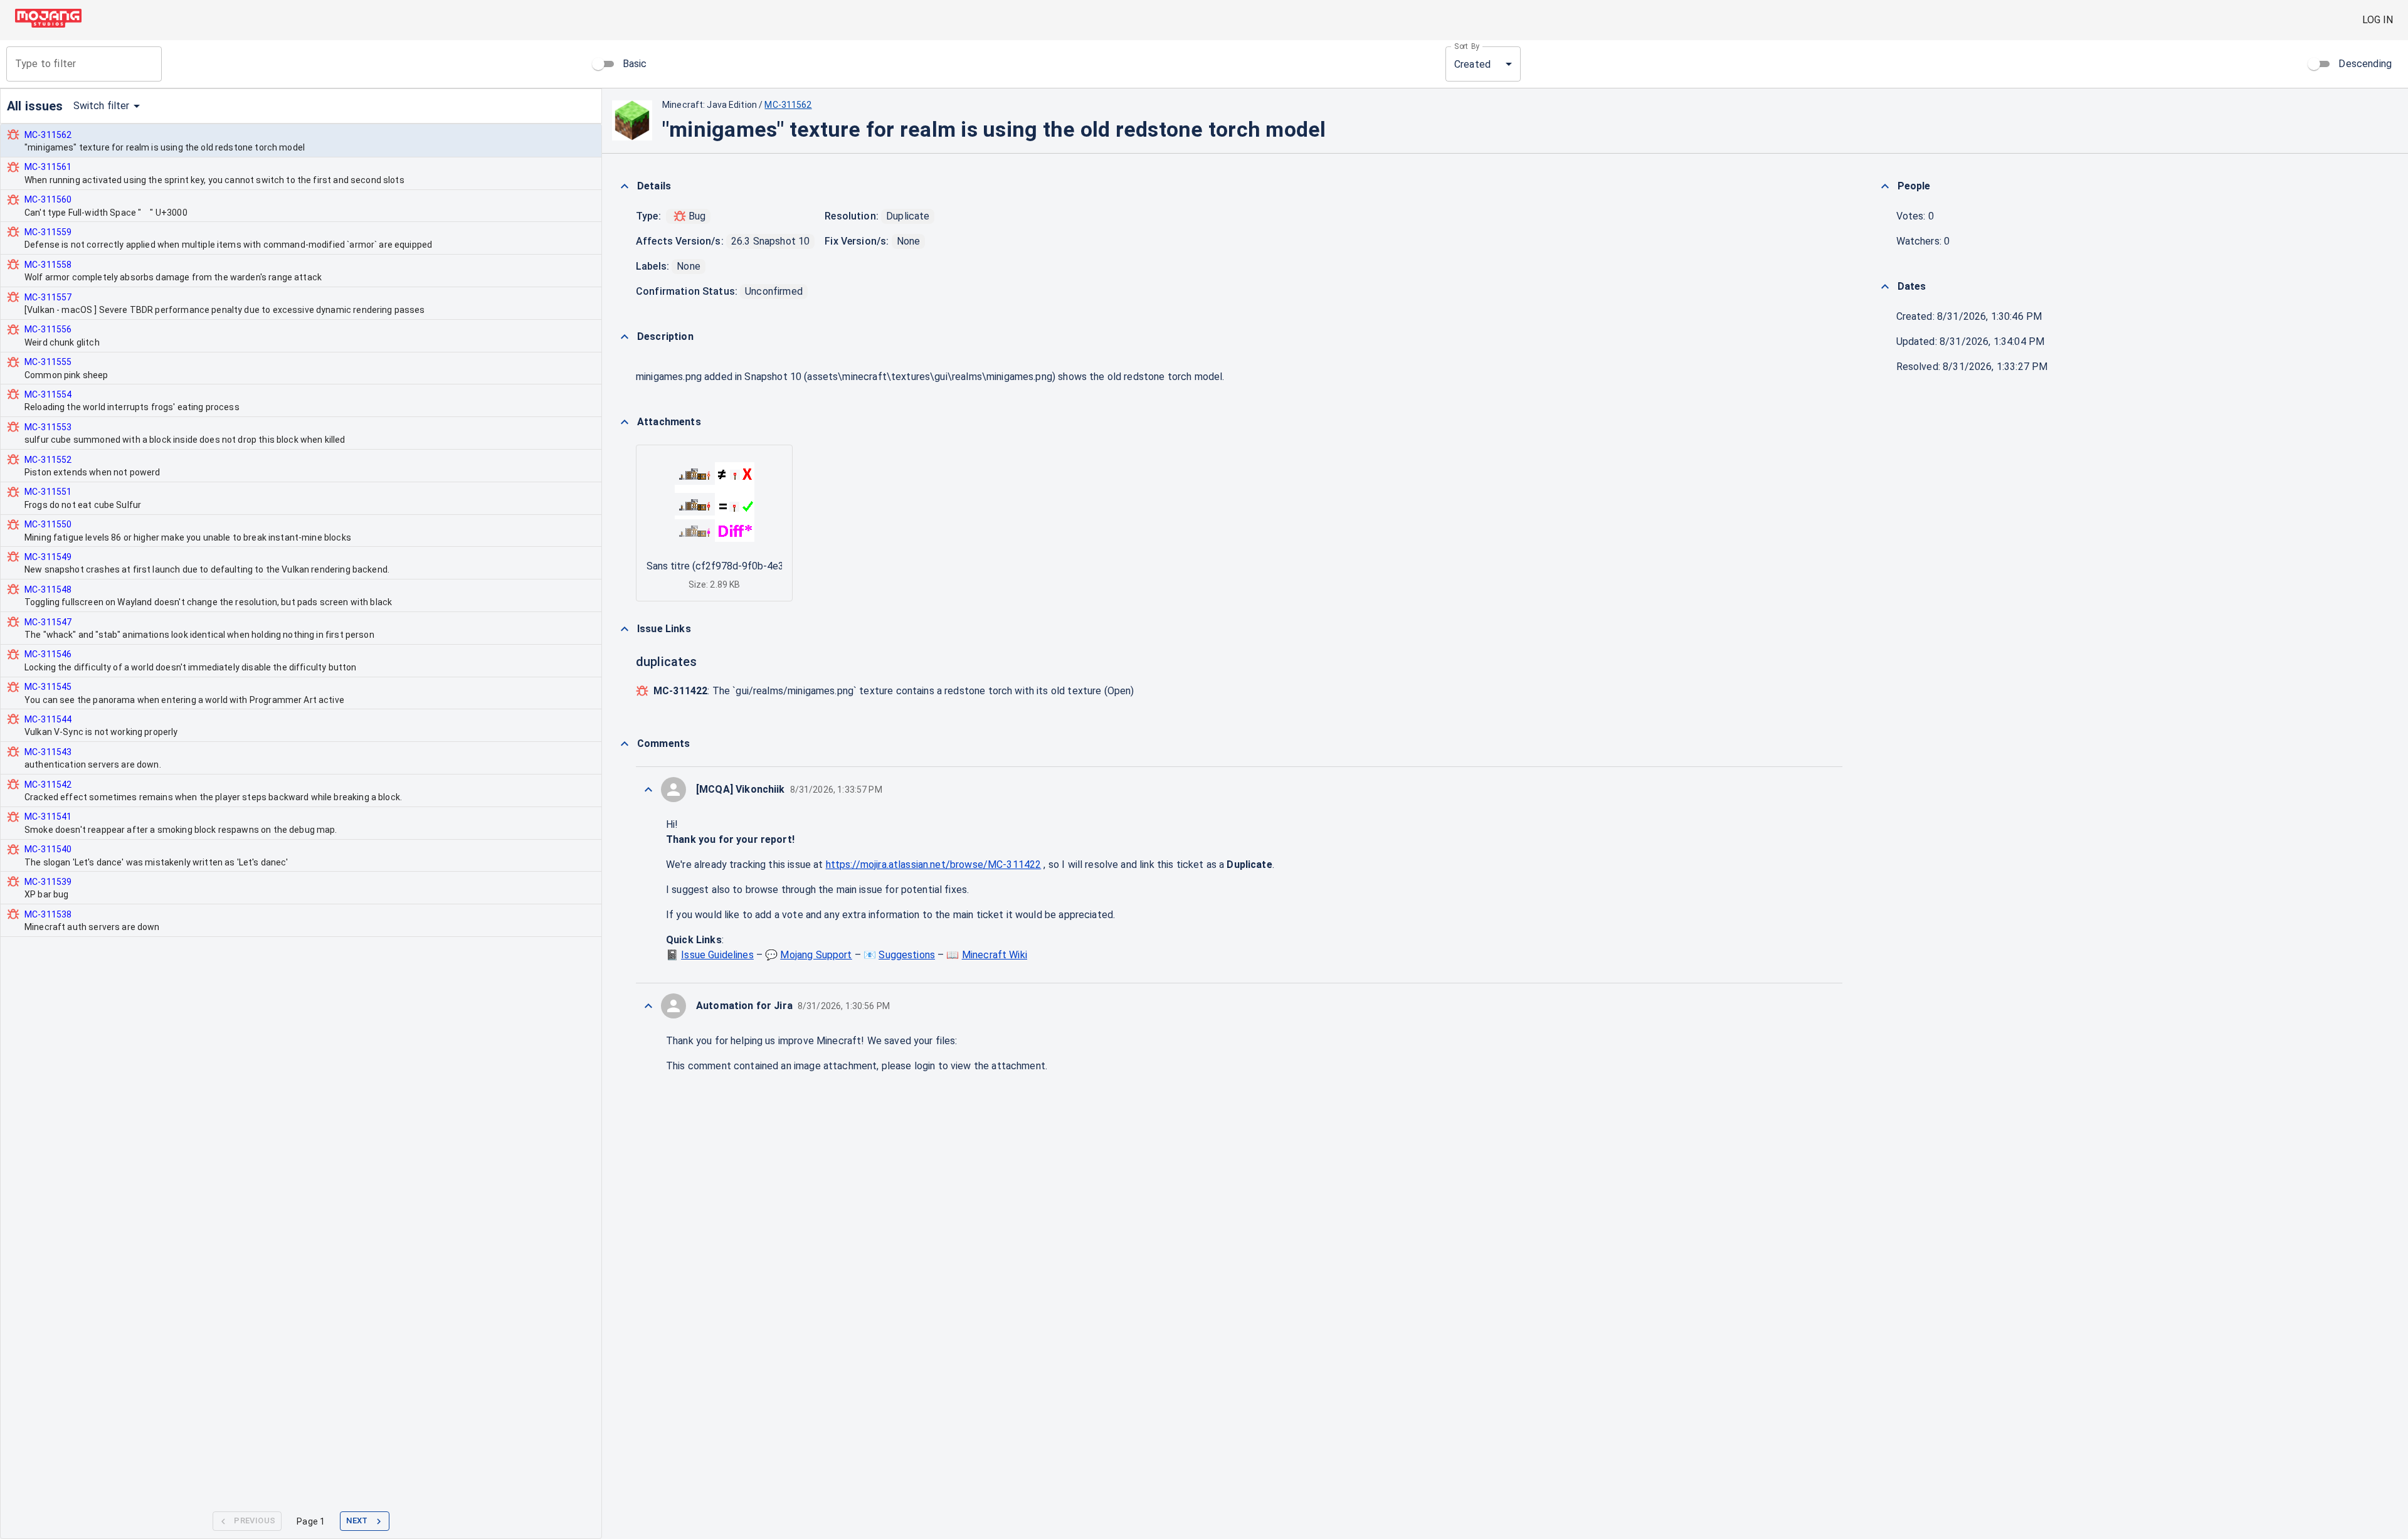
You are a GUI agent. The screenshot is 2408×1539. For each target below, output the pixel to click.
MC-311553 (48, 427)
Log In (2378, 20)
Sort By (1467, 46)
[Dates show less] (1885, 287)
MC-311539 (48, 882)
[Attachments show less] (625, 422)
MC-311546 (48, 654)
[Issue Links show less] (625, 629)
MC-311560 (48, 199)
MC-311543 (48, 752)
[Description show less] (625, 337)
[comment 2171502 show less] (648, 790)
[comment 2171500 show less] (648, 1006)
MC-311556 (48, 329)
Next (357, 1520)
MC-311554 (48, 394)
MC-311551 (48, 492)
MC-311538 (48, 914)
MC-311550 (48, 524)
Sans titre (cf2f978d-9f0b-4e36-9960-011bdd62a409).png (777, 566)
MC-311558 (48, 265)
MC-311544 (48, 719)
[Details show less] (625, 186)
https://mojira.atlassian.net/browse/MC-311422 (934, 865)
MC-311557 (48, 297)
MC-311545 (48, 687)
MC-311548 (48, 590)
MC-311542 (48, 785)
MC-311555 (48, 362)
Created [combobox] (1472, 64)
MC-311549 (48, 557)
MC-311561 (48, 167)
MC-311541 (48, 817)
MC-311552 (48, 460)
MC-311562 (48, 135)
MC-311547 (48, 622)
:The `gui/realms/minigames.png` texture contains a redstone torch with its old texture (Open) (894, 691)
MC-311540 (48, 849)
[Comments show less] (625, 744)
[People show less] (1885, 186)
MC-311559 (48, 232)
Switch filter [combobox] (102, 106)
